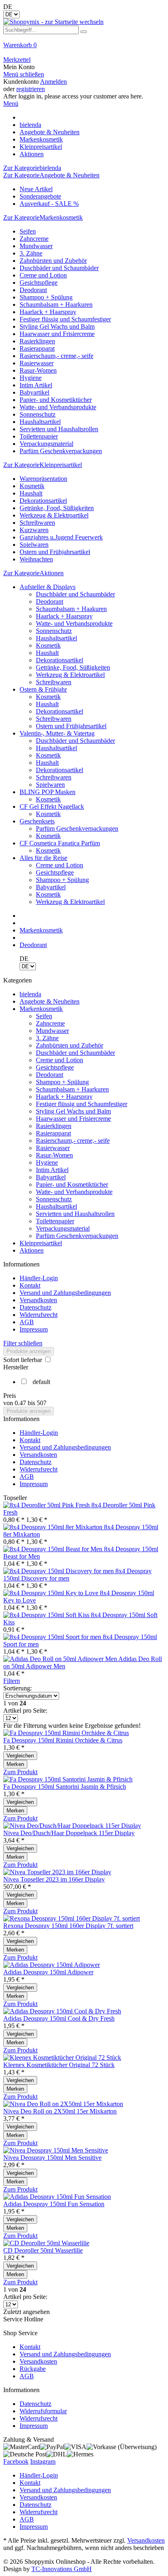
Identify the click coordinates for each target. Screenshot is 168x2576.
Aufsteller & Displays (48, 587)
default (41, 1382)
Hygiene (31, 378)
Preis (10, 1396)
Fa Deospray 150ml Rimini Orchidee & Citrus (63, 1740)
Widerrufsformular (43, 2411)
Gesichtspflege (39, 283)
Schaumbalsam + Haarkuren (56, 305)
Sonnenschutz (38, 414)
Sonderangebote (40, 196)
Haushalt (31, 493)
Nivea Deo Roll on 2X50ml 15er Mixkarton (60, 2111)
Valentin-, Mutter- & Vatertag (57, 733)
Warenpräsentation (43, 479)
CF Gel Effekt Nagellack (52, 807)
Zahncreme (34, 239)
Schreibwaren (37, 523)
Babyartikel (34, 392)
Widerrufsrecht (39, 1315)
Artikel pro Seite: (25, 1710)
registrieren (31, 89)
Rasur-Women (38, 370)
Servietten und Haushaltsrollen (59, 429)
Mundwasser (36, 246)
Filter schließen (23, 1343)
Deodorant (33, 290)
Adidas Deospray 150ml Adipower (48, 1972)
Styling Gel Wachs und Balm (57, 326)
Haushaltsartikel (40, 422)
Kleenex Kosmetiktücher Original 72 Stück (59, 2065)
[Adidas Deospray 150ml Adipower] (52, 1965)
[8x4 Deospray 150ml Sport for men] (53, 1637)
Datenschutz (35, 1307)
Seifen (28, 231)
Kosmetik (32, 486)
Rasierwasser (36, 363)
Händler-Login (39, 1278)
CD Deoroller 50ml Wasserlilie (43, 2250)
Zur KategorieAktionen (33, 573)
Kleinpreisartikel (41, 1243)
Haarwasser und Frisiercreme (57, 334)
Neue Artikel (36, 189)
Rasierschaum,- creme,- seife (56, 356)
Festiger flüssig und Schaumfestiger (65, 319)
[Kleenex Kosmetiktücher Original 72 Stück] (62, 2058)
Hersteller (16, 1367)
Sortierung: (18, 1688)
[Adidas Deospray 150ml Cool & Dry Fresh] (62, 2011)
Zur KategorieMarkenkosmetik (43, 217)
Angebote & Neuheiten (50, 1001)
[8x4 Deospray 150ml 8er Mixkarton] (54, 1527)
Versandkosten (38, 1300)
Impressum (34, 1329)
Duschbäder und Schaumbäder (59, 268)
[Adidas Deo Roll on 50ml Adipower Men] (61, 1659)
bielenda (30, 994)
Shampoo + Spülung (46, 297)
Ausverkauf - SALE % (49, 204)
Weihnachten (36, 559)
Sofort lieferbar (23, 1360)
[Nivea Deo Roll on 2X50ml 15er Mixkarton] (63, 2104)
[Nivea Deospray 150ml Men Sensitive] (56, 2150)
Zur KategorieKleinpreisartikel (43, 465)
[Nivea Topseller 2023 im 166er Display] (57, 1872)
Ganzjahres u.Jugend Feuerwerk (61, 537)
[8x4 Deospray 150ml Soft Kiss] (47, 1615)
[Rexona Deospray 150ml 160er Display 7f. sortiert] (72, 1918)
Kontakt (30, 1285)
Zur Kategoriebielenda (32, 168)
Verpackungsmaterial (46, 444)
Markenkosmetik (41, 1009)
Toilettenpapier (39, 436)
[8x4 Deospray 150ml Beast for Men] (54, 1549)
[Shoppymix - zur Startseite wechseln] (53, 22)
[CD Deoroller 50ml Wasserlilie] (46, 2243)
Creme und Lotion (43, 275)
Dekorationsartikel (43, 501)
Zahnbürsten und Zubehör (53, 261)
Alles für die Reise (43, 858)
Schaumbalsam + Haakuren (71, 609)
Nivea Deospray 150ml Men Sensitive (52, 2158)
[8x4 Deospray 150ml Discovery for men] (59, 1571)
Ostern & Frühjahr (43, 689)
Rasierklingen (37, 341)
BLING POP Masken (48, 792)
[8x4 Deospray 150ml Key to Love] (52, 1593)
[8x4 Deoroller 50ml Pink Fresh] (47, 1505)
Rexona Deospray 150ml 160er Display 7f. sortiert (68, 1926)
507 (42, 1403)
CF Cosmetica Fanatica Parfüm (60, 843)
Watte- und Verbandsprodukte (58, 407)
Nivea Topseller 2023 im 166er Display (54, 1879)
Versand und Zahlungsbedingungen (65, 1293)
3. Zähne (31, 253)
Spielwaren (34, 545)
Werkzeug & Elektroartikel (54, 515)
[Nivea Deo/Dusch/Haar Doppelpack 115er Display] (72, 1826)
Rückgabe (33, 2369)
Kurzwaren (34, 530)
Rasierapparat (37, 348)
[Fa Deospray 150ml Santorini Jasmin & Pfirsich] (68, 1779)
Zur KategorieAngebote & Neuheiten (51, 175)
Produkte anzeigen (29, 1351)
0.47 (21, 1403)
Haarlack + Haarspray (48, 312)
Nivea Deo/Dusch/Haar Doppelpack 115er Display (69, 1833)
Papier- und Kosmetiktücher (56, 400)
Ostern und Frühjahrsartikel (55, 552)
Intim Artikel (36, 385)
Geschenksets (37, 821)
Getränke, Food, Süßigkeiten (57, 508)
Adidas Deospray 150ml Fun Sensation (54, 2204)
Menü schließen (24, 74)
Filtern (12, 1681)
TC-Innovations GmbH (62, 2569)
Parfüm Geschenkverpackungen (61, 451)
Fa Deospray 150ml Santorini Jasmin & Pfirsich (65, 1787)
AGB (27, 1322)
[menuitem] (84, 49)
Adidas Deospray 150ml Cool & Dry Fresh (59, 2018)
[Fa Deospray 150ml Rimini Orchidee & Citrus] (66, 1733)
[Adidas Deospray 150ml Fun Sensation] (57, 2197)
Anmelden (53, 82)
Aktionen (32, 1250)
